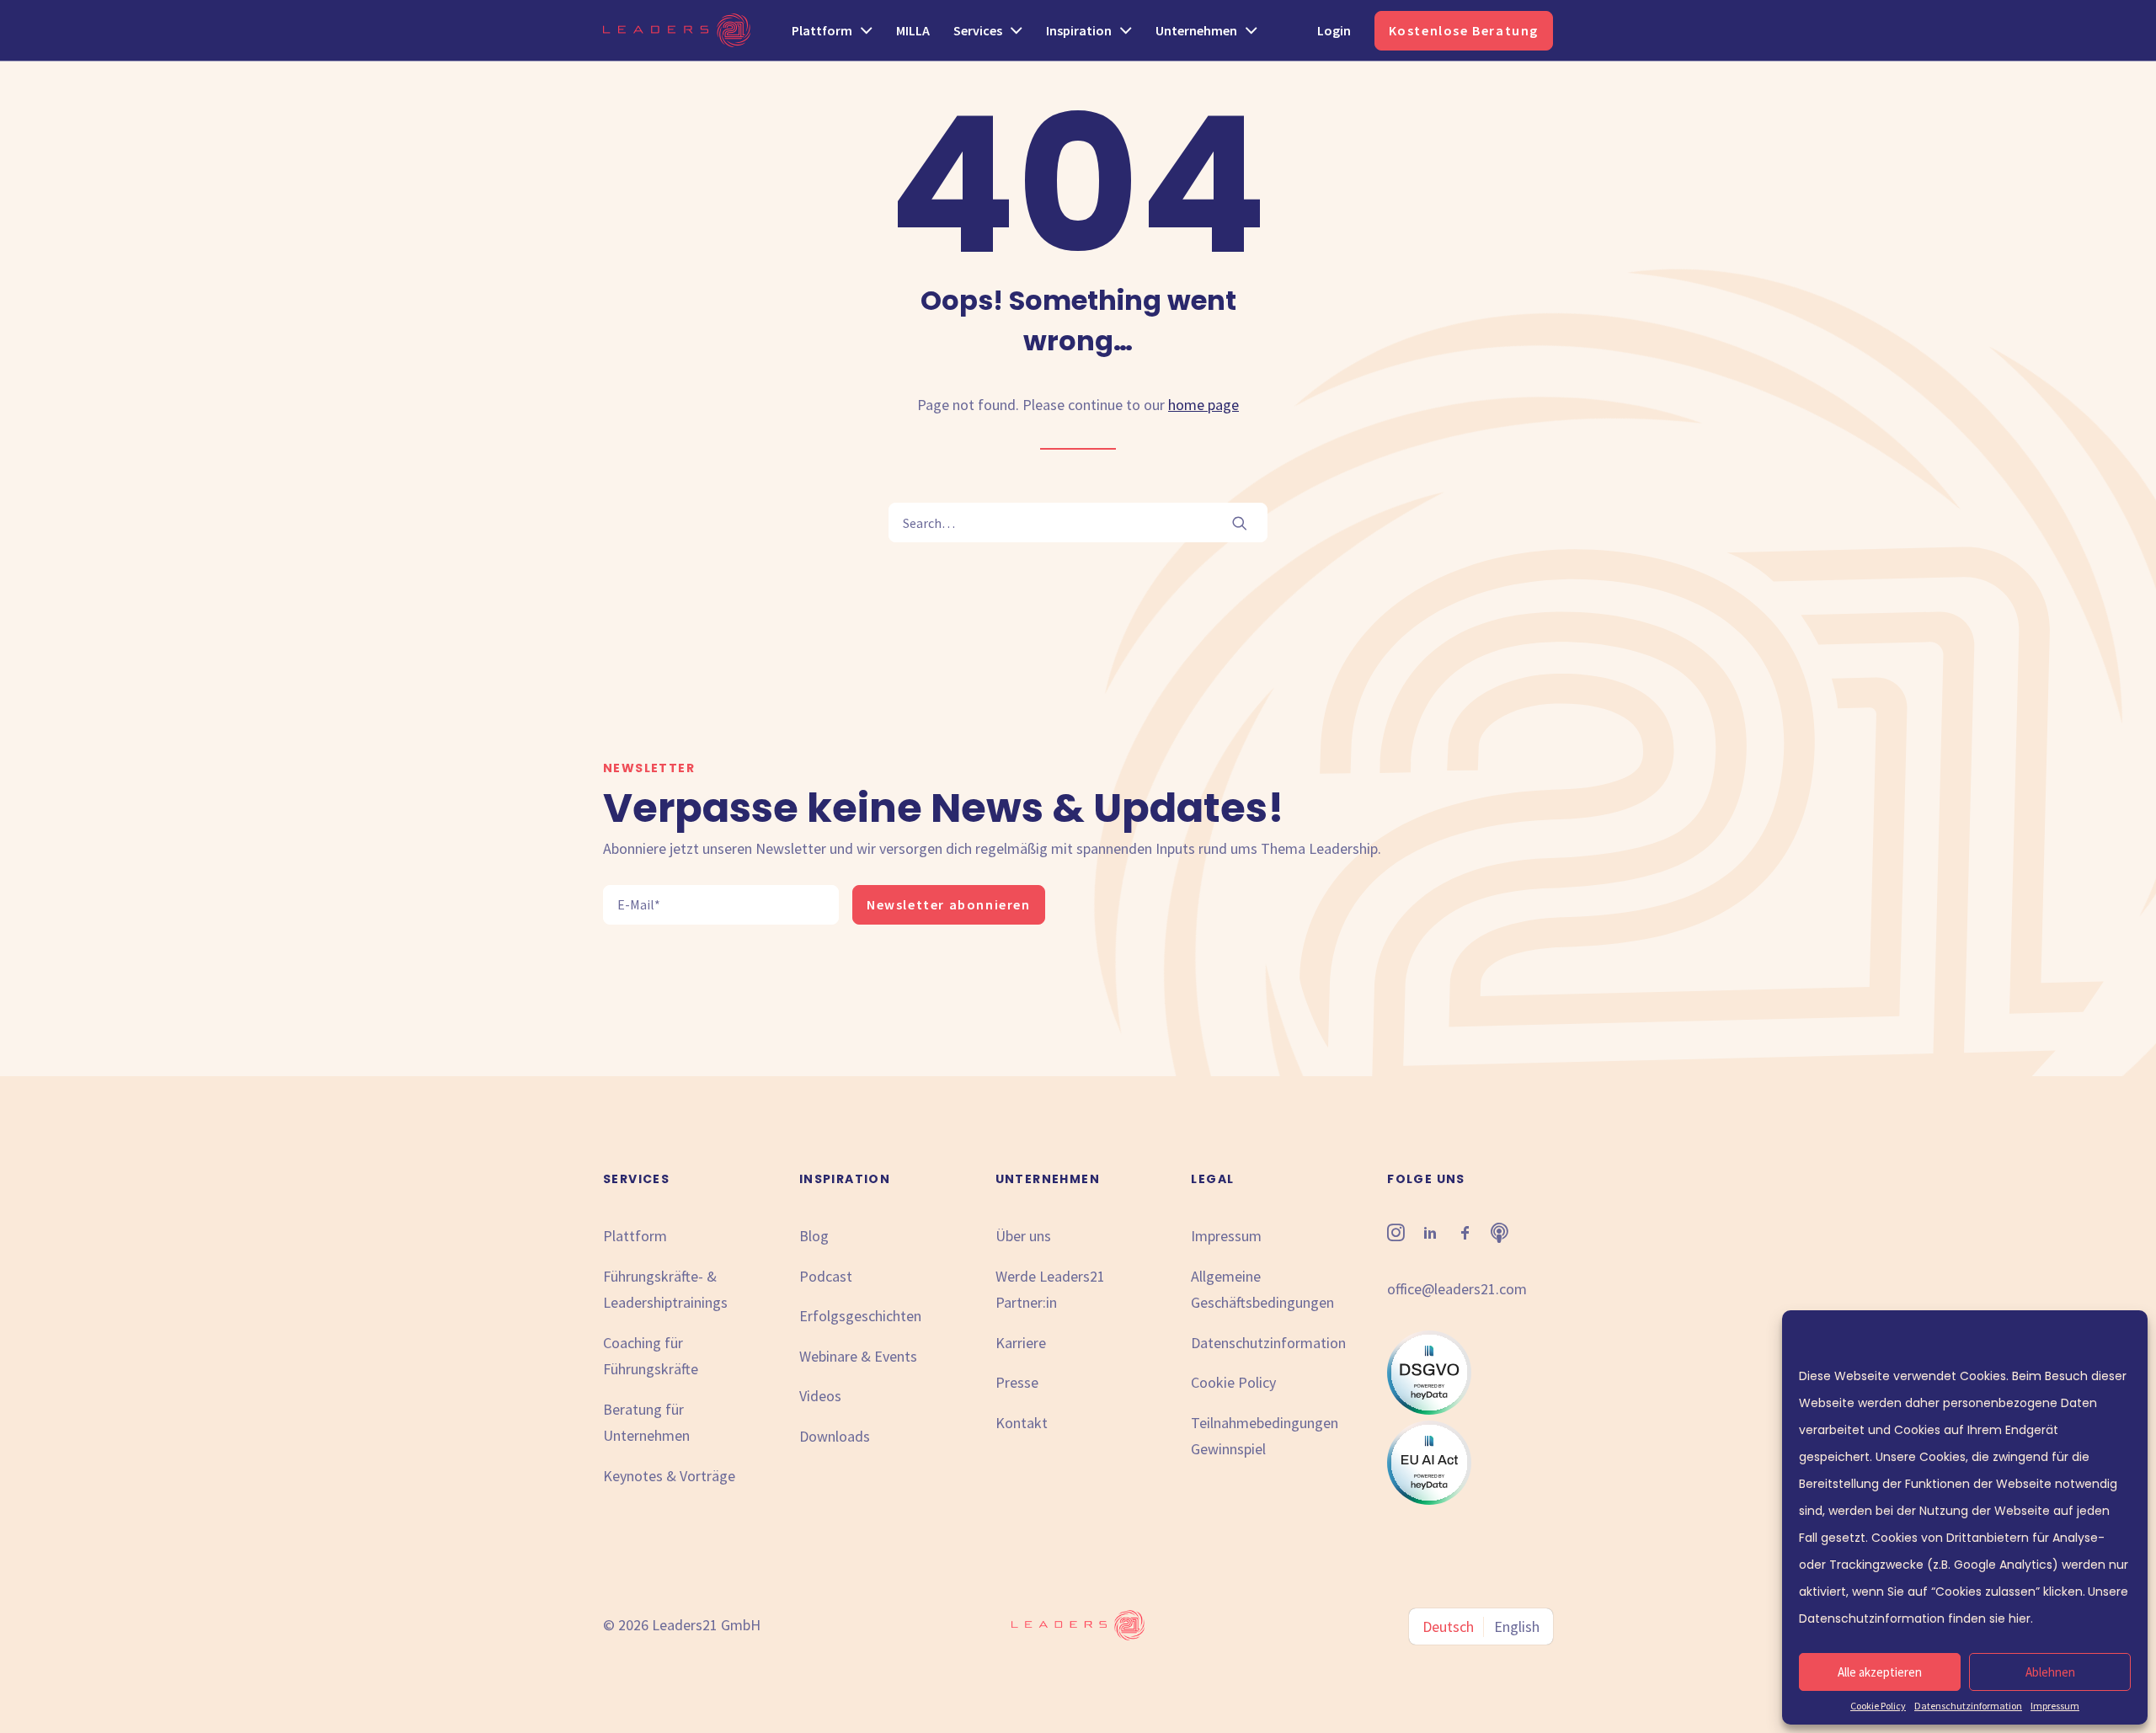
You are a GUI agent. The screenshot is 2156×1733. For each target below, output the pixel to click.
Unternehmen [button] (1196, 30)
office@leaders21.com (1457, 1289)
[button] (1240, 523)
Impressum (2055, 1706)
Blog (814, 1236)
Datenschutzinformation (1968, 1706)
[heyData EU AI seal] (1429, 1499)
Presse (1017, 1382)
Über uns (1023, 1236)
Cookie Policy (1878, 1706)
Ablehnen (2050, 1672)
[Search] (1078, 523)
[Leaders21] (677, 30)
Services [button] (978, 30)
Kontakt (1022, 1423)
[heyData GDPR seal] (1429, 1409)
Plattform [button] (822, 30)
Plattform (635, 1236)
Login (1334, 30)
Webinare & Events (858, 1356)
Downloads (835, 1436)
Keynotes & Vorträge (669, 1476)
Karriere (1021, 1343)
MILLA (913, 30)
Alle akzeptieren (1880, 1672)
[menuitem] (838, 30)
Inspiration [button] (1079, 30)
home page (1203, 405)
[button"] (1396, 1236)
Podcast (826, 1276)
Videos (820, 1396)
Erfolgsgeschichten (860, 1316)
